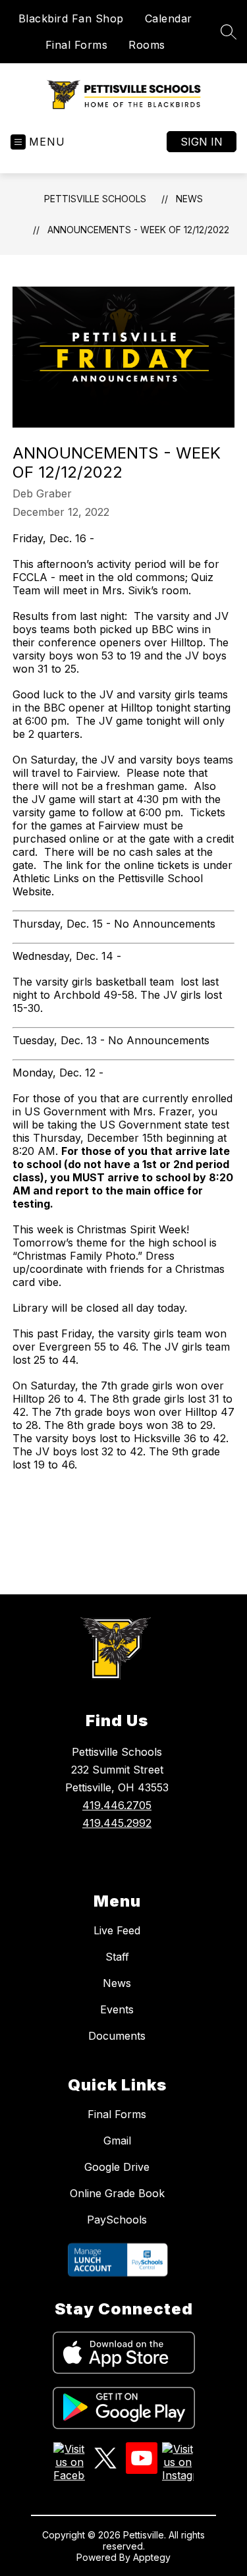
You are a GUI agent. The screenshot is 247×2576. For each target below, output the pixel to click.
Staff (117, 1957)
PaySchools (117, 2220)
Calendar (169, 18)
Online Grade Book (117, 2193)
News (189, 199)
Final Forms (77, 45)
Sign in (202, 142)
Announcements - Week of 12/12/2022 (138, 230)
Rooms (147, 45)
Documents (117, 2036)
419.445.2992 (117, 1823)
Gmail (117, 2141)
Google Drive (117, 2167)
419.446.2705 (117, 1805)
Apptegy (152, 2557)
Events (117, 2009)
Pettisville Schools (95, 199)
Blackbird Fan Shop (71, 18)
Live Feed (117, 1930)
